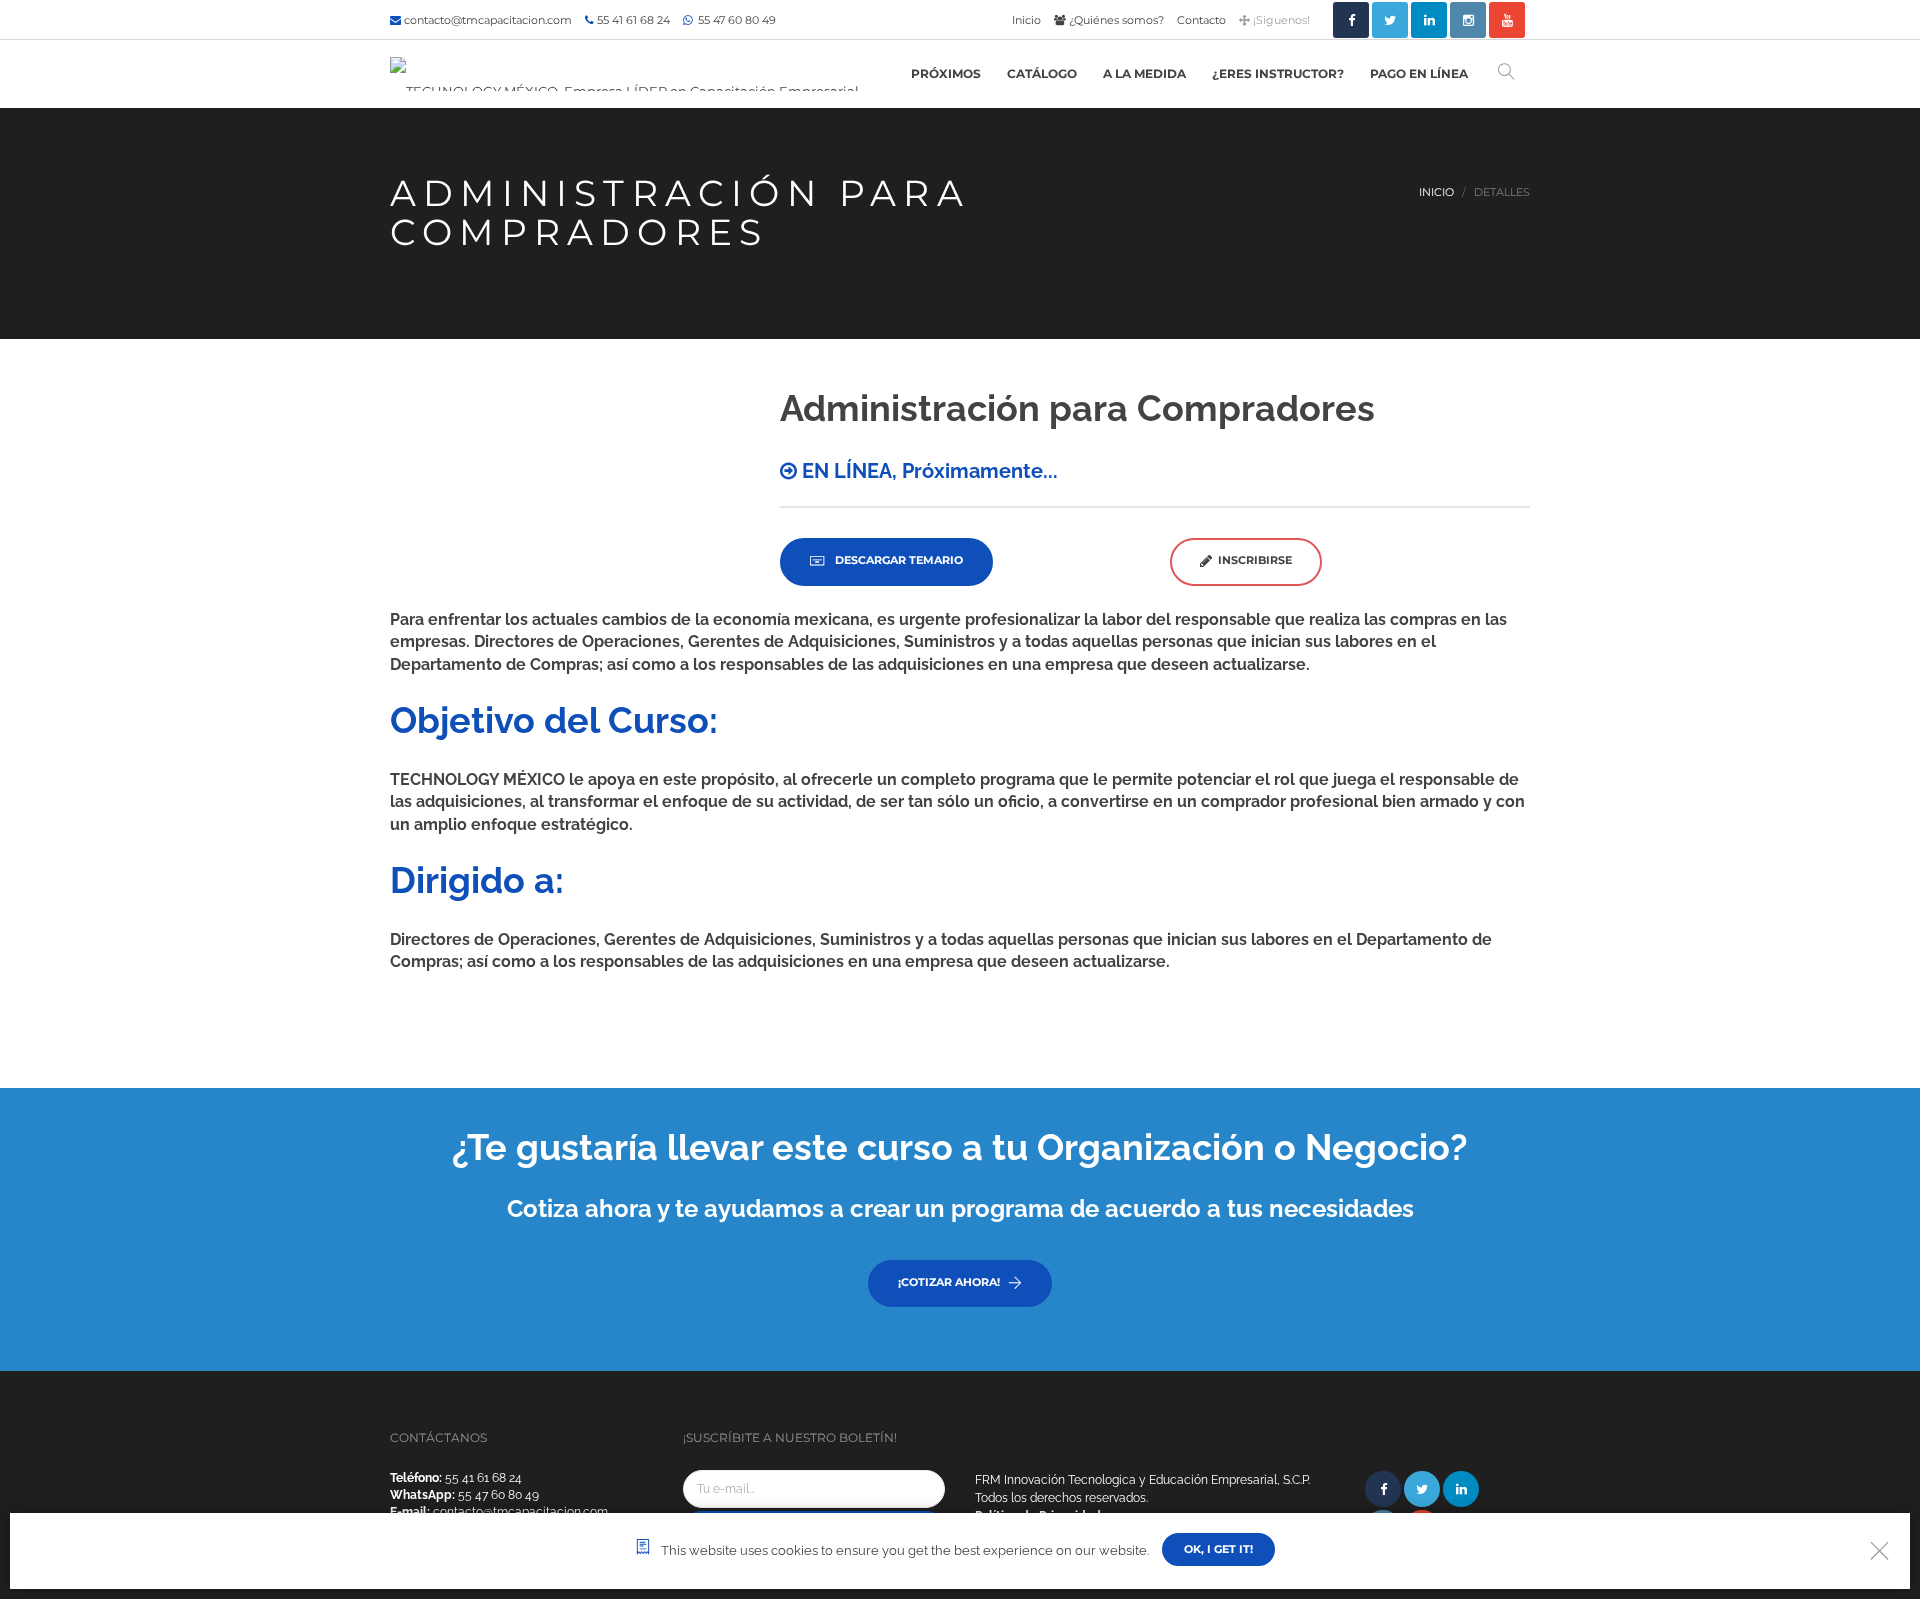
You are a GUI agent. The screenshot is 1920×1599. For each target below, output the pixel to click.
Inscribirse (1252, 560)
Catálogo (1042, 73)
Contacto (1201, 20)
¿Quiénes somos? (1115, 20)
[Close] (1879, 1550)
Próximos (946, 73)
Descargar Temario (897, 560)
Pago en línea (1419, 73)
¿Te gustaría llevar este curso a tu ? (960, 1147)
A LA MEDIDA (1144, 73)
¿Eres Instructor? (1278, 73)
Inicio (1026, 20)
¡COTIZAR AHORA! (949, 1282)
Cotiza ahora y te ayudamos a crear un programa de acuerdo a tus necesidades (960, 1208)
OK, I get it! (1218, 1549)
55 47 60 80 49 (735, 20)
